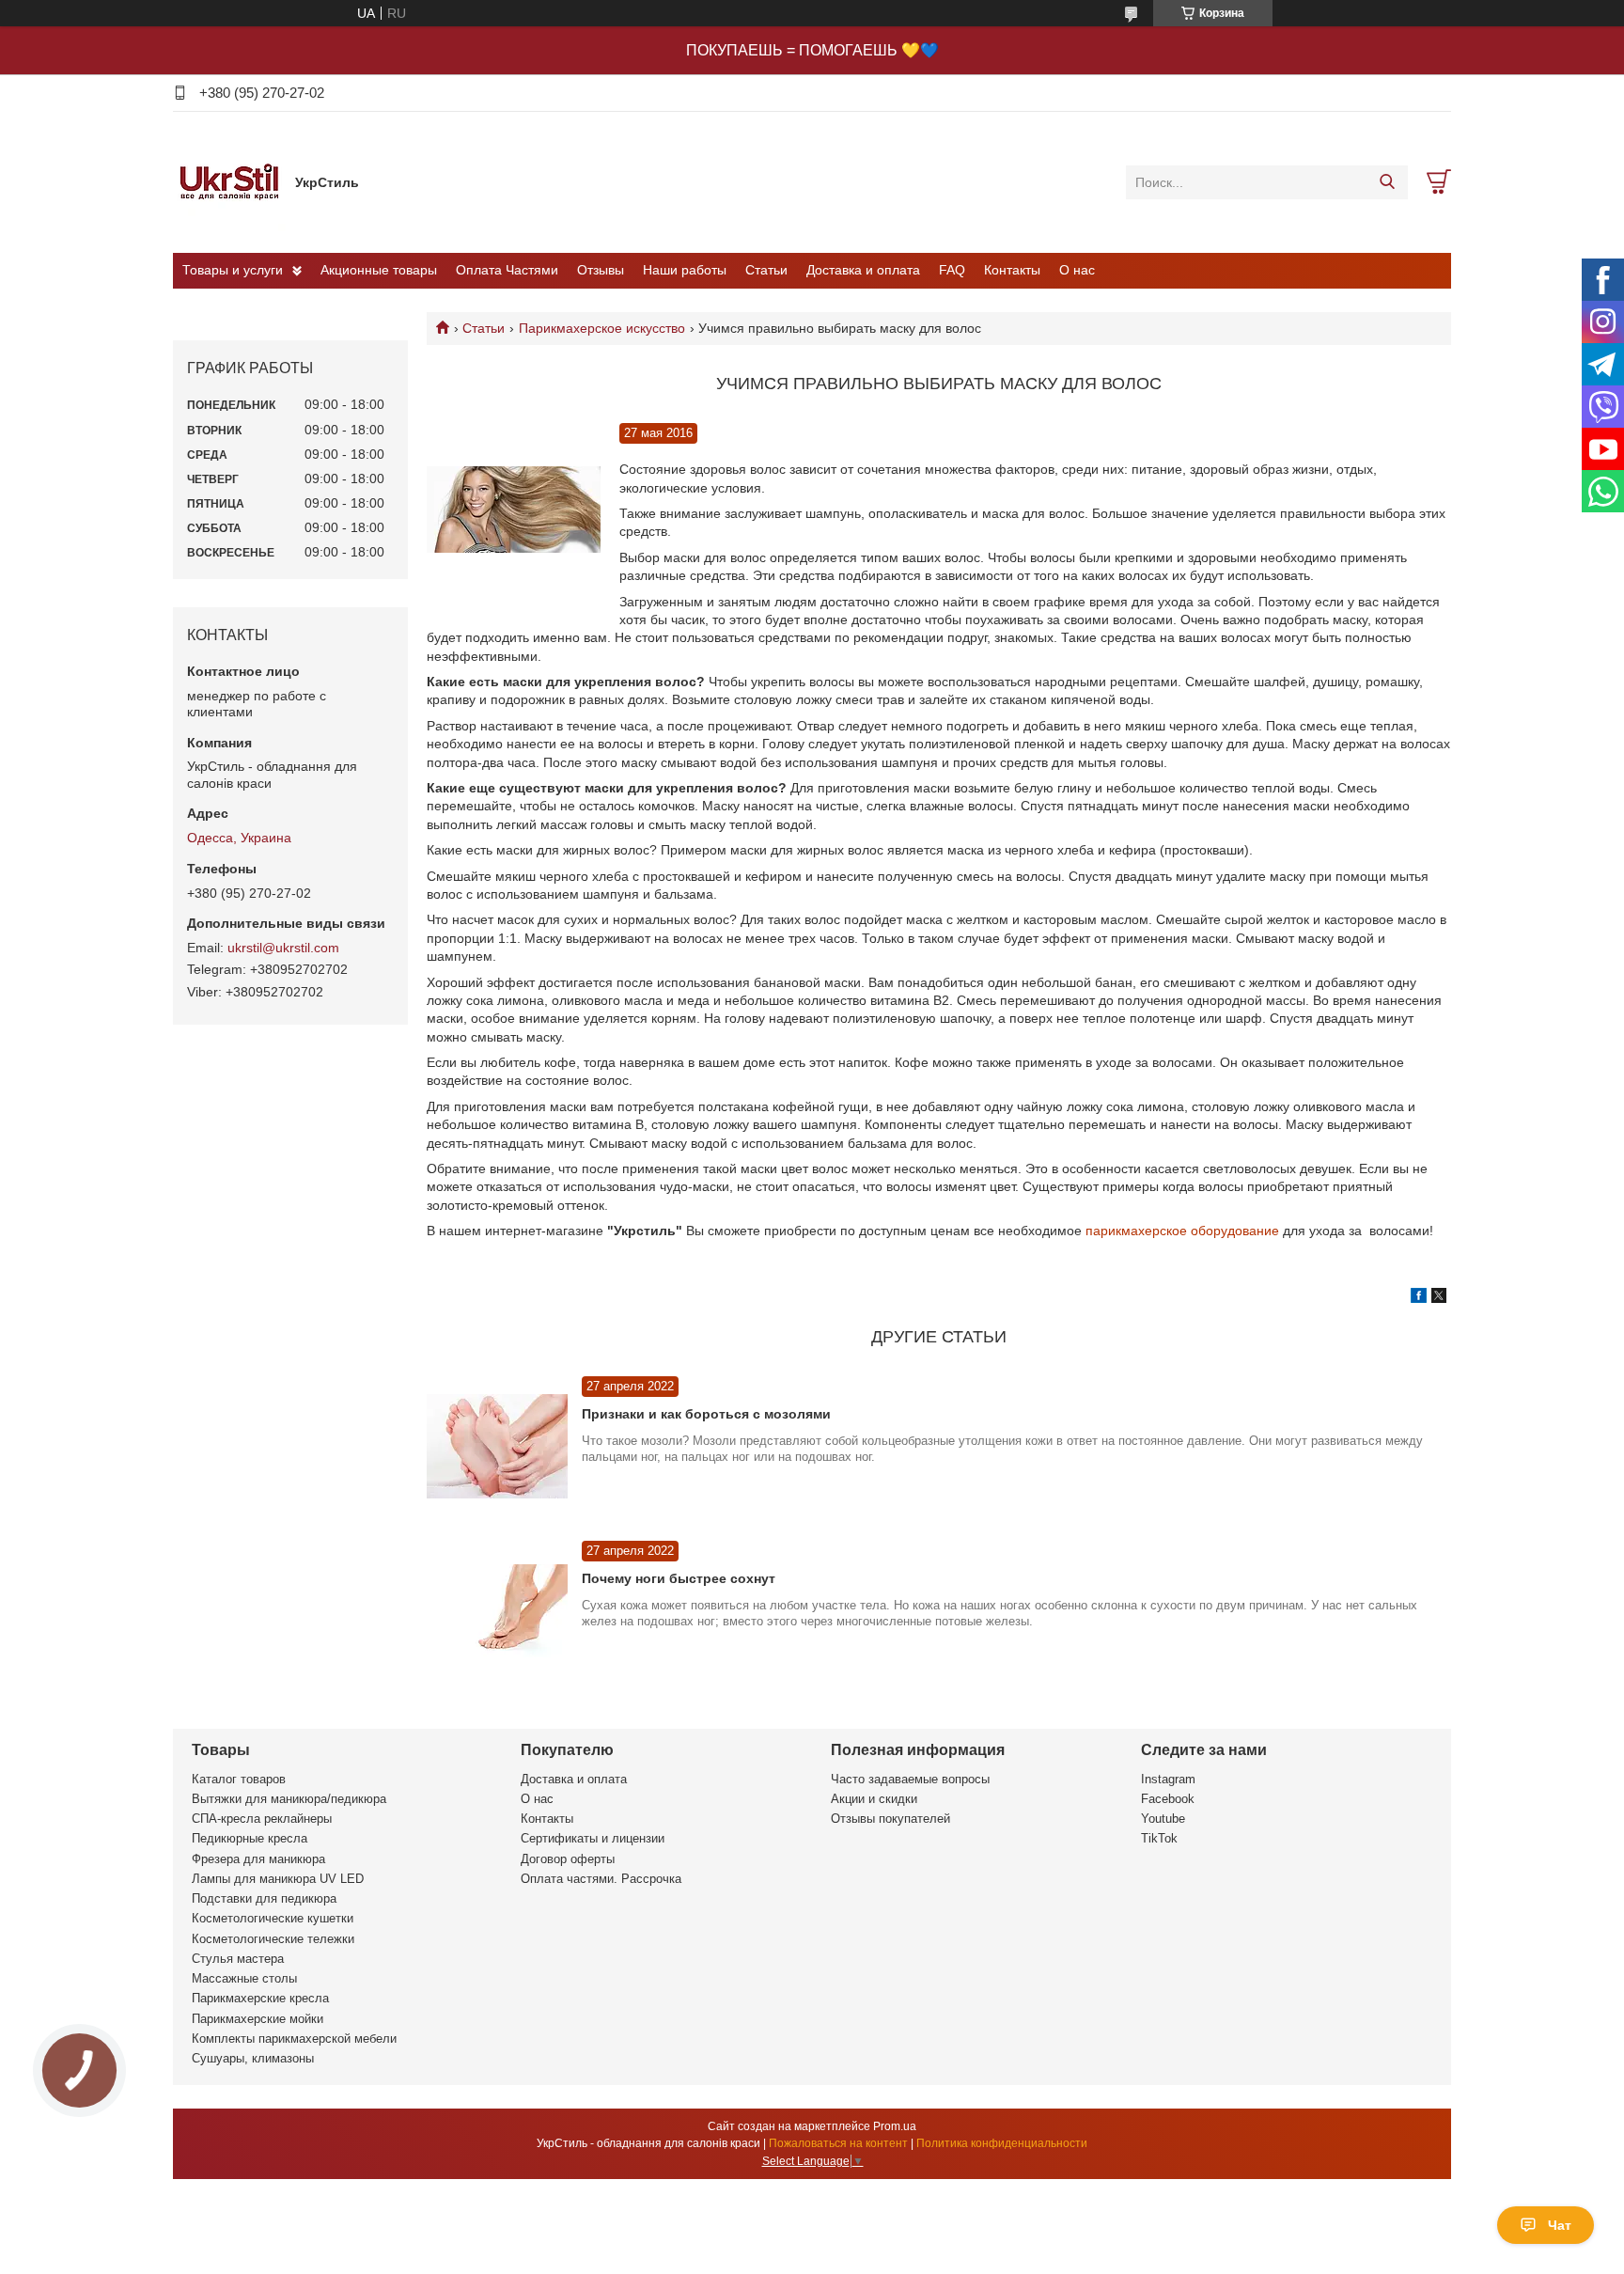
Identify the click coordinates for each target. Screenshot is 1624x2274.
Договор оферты (568, 1859)
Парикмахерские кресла (260, 1998)
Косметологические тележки (273, 1939)
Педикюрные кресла (250, 1838)
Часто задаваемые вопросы (910, 1779)
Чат (1560, 2225)
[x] (1439, 1298)
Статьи (766, 270)
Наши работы (685, 270)
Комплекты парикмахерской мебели (294, 2039)
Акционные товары (379, 270)
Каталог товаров (239, 1779)
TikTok (1159, 1838)
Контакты (1012, 270)
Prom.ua (895, 2126)
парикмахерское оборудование (1182, 1231)
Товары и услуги (233, 270)
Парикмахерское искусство (602, 328)
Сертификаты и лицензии (593, 1838)
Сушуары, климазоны (253, 2058)
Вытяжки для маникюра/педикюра (289, 1799)
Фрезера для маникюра (258, 1859)
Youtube (1163, 1819)
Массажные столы (244, 1978)
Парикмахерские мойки (258, 2019)
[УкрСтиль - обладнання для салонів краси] (229, 181)
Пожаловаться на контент (838, 2143)
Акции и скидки (874, 1799)
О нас (1077, 270)
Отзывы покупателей (890, 1819)
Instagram (1168, 1779)
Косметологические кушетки (273, 1918)
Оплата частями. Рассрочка (601, 1879)
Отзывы (601, 270)
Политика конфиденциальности (1002, 2143)
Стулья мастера (238, 1959)
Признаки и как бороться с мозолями (706, 1414)
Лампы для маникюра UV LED (278, 1879)
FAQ (952, 270)
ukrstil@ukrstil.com (283, 948)
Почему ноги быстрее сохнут (679, 1578)
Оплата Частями (507, 270)
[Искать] (1387, 182)
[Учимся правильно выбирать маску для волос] (514, 510)
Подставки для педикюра (264, 1898)
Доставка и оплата (863, 270)
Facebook (1168, 1799)
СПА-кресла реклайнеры (262, 1819)
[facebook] (1419, 1298)
